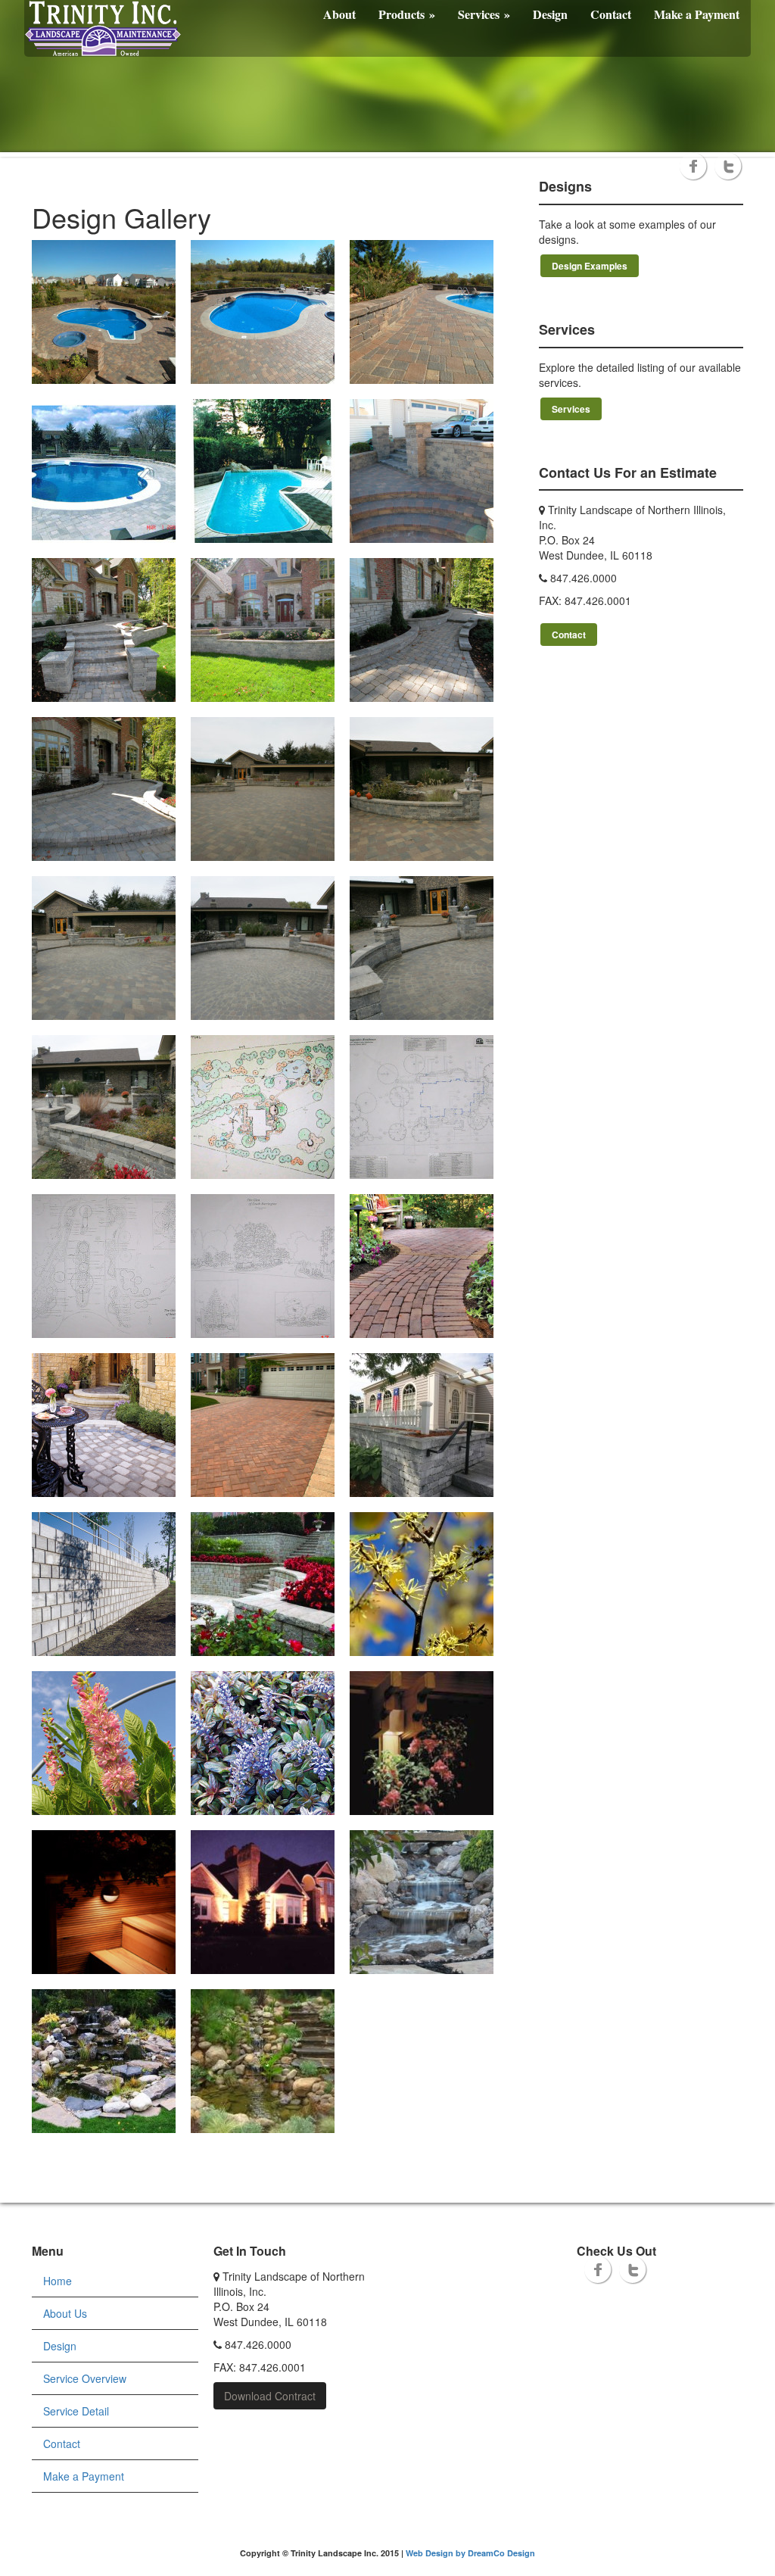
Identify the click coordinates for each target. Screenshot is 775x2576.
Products (407, 14)
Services (484, 14)
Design (550, 14)
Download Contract (270, 2396)
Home (58, 2281)
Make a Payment (697, 14)
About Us (65, 2313)
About (339, 14)
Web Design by (437, 2553)
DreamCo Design (501, 2553)
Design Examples (590, 266)
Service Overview (85, 2378)
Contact (611, 14)
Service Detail (76, 2411)
